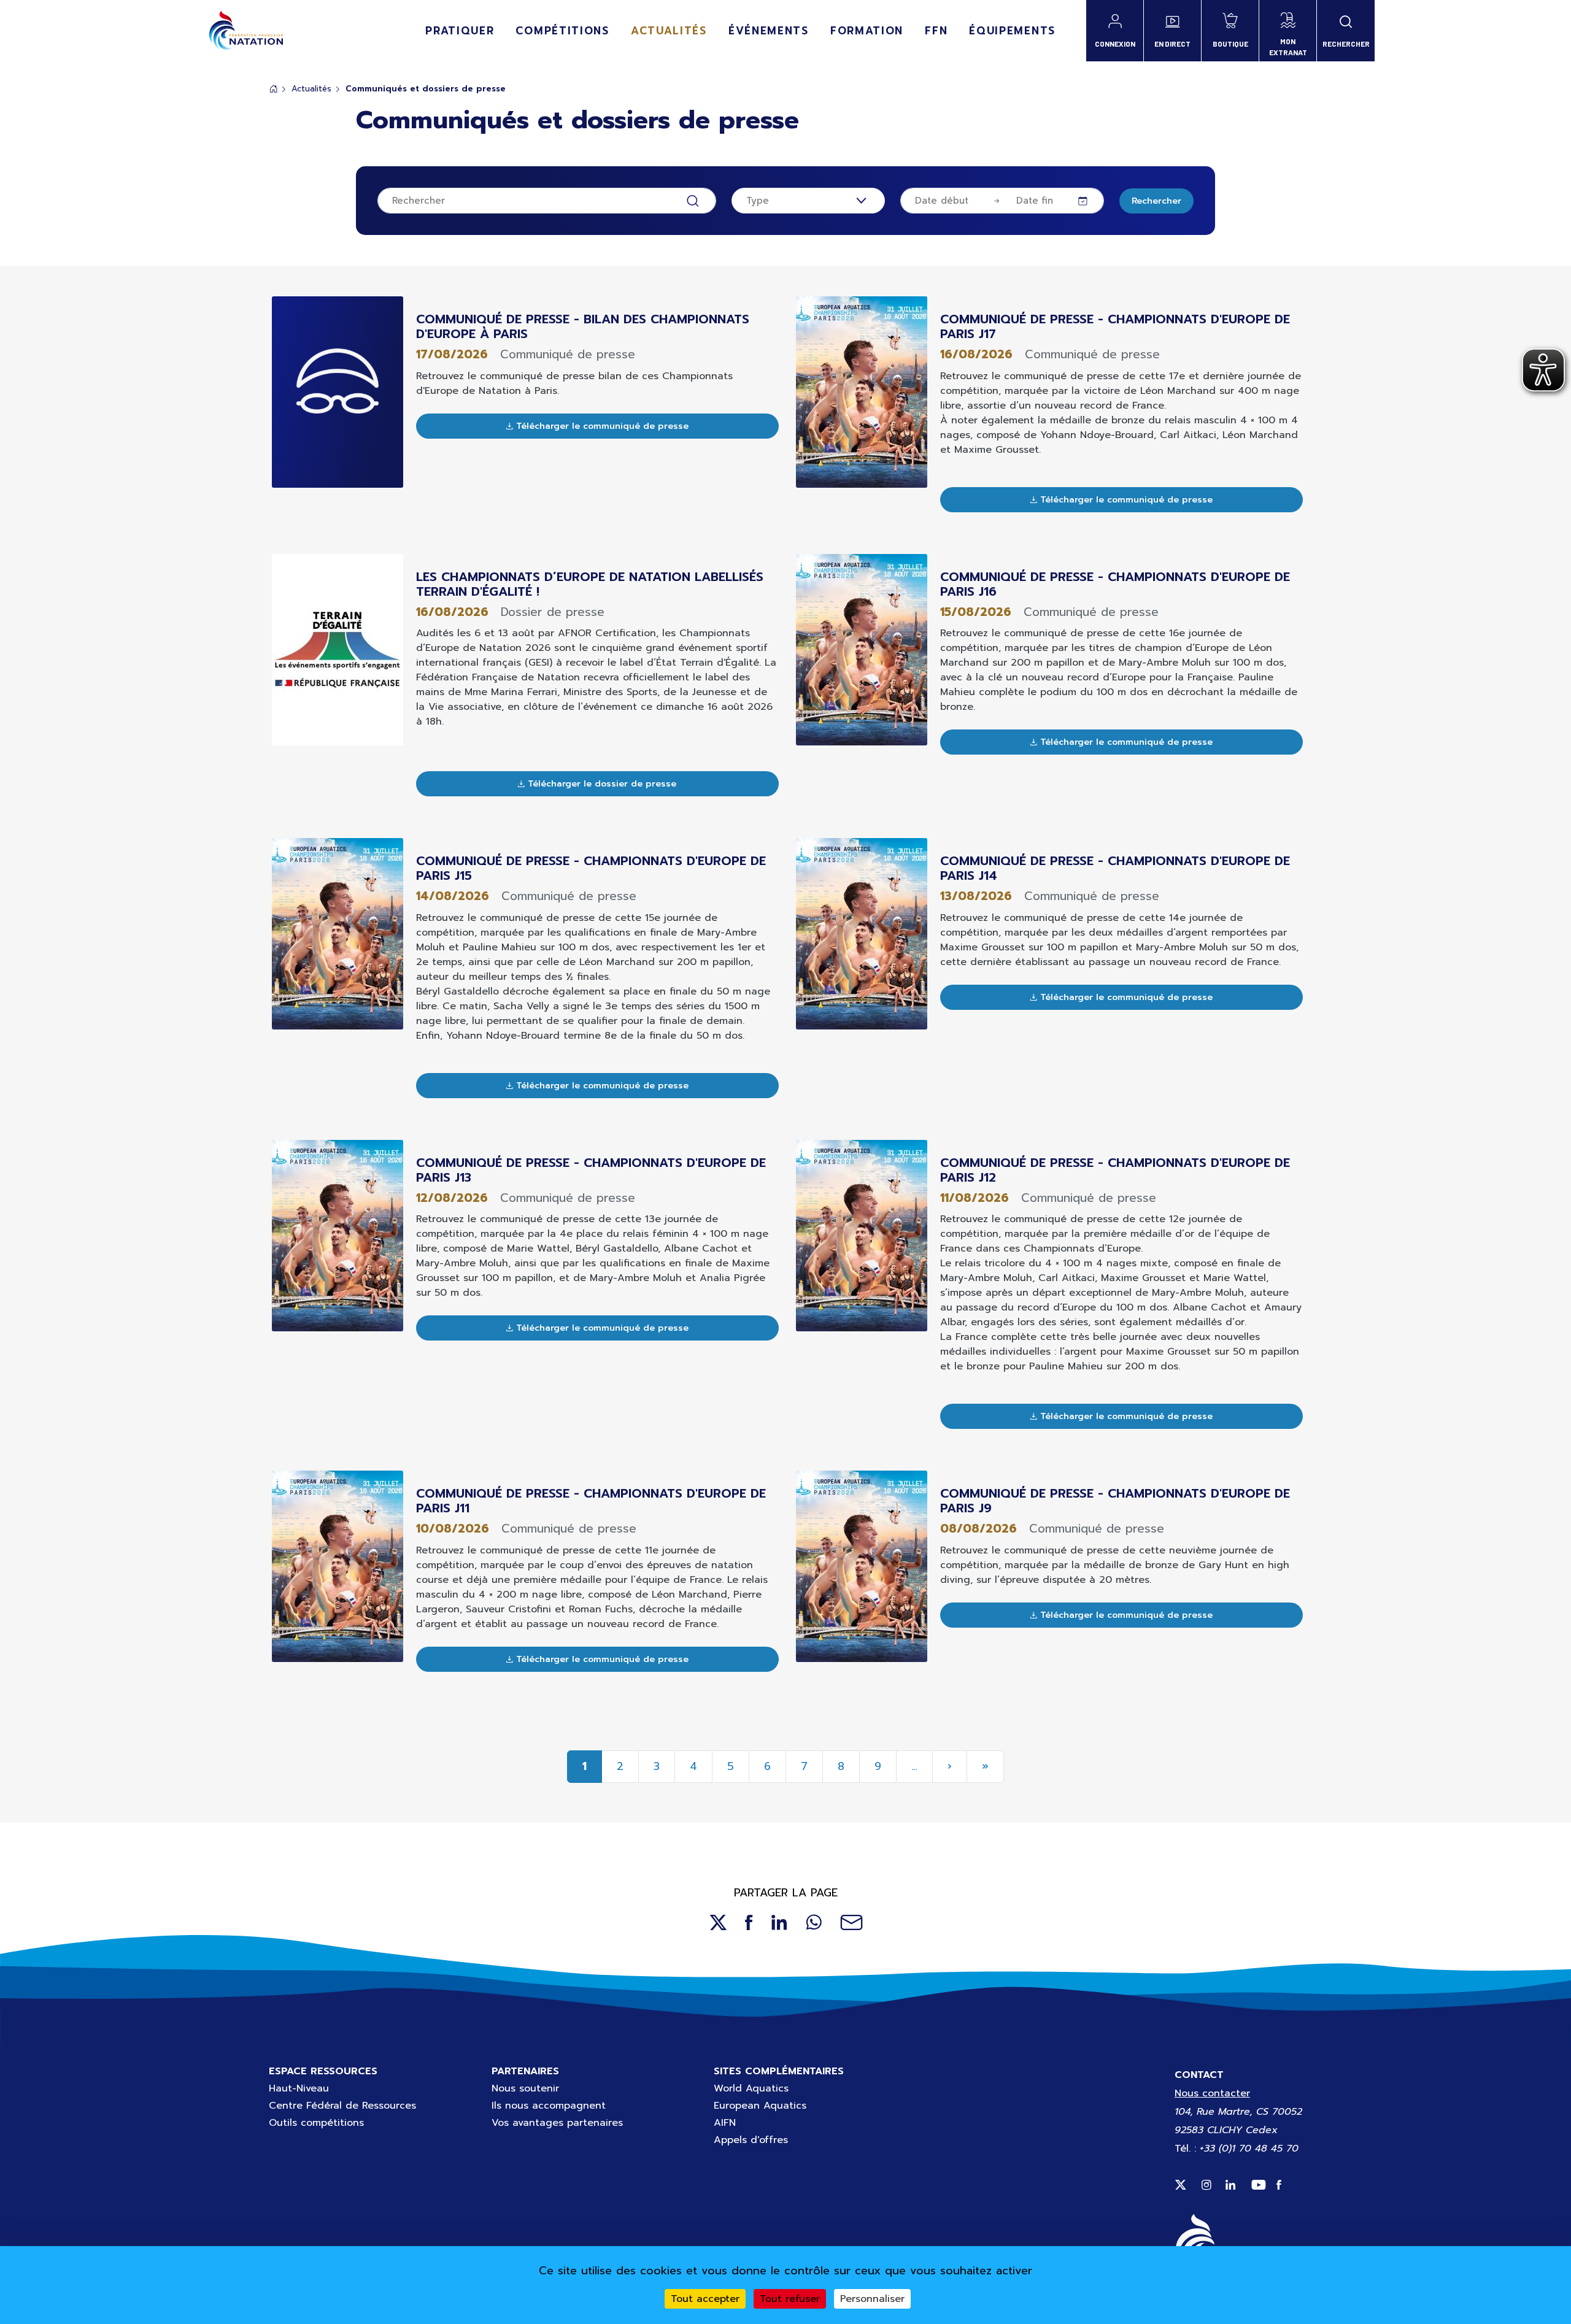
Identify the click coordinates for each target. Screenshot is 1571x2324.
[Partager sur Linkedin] (779, 1922)
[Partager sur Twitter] (718, 1922)
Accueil (274, 89)
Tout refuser (790, 2299)
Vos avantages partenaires (557, 2123)
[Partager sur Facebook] (749, 1922)
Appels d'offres (751, 2140)
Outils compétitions (316, 2123)
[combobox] (808, 201)
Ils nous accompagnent (549, 2106)
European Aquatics (760, 2106)
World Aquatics (751, 2088)
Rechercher (1156, 201)
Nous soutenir (525, 2088)
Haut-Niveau (299, 2088)
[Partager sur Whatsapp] (814, 1922)
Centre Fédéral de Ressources (342, 2106)
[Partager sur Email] (851, 1922)
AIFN (725, 2123)
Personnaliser (872, 2299)
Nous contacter (1212, 2093)
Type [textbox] (758, 201)
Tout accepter (705, 2299)
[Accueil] (246, 31)
